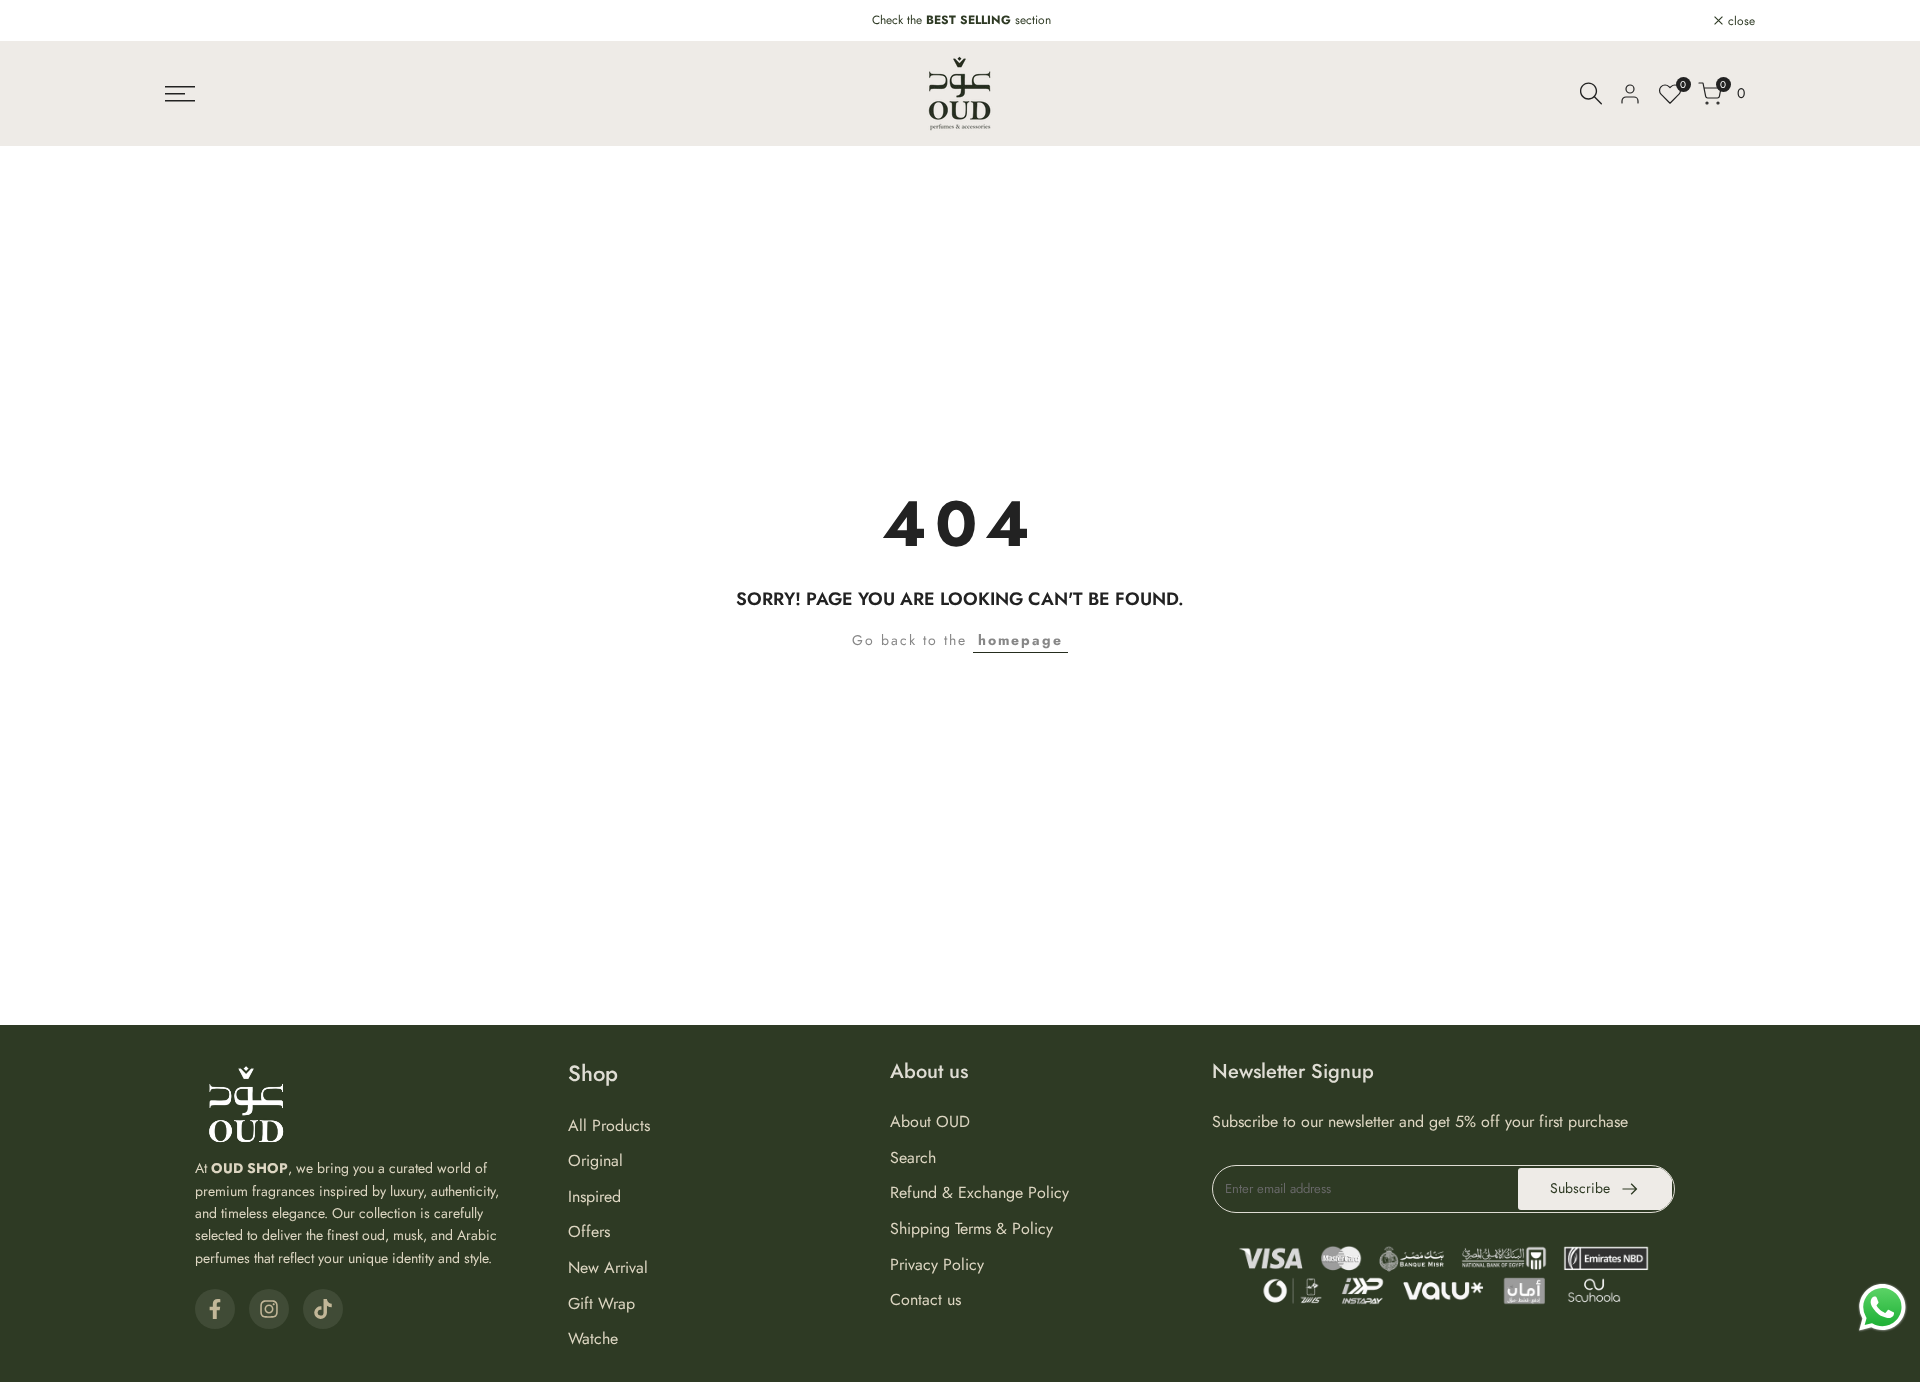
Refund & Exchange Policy (979, 1192)
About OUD (930, 1121)
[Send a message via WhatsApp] (1882, 1307)
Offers (589, 1231)
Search (913, 1157)
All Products (609, 1125)
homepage (1020, 640)
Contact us (925, 1299)
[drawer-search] (1591, 93)
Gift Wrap (601, 1303)
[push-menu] (180, 94)
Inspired (594, 1196)
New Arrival (608, 1267)
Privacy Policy (937, 1264)
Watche (593, 1338)
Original (595, 1160)
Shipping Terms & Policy (971, 1228)
